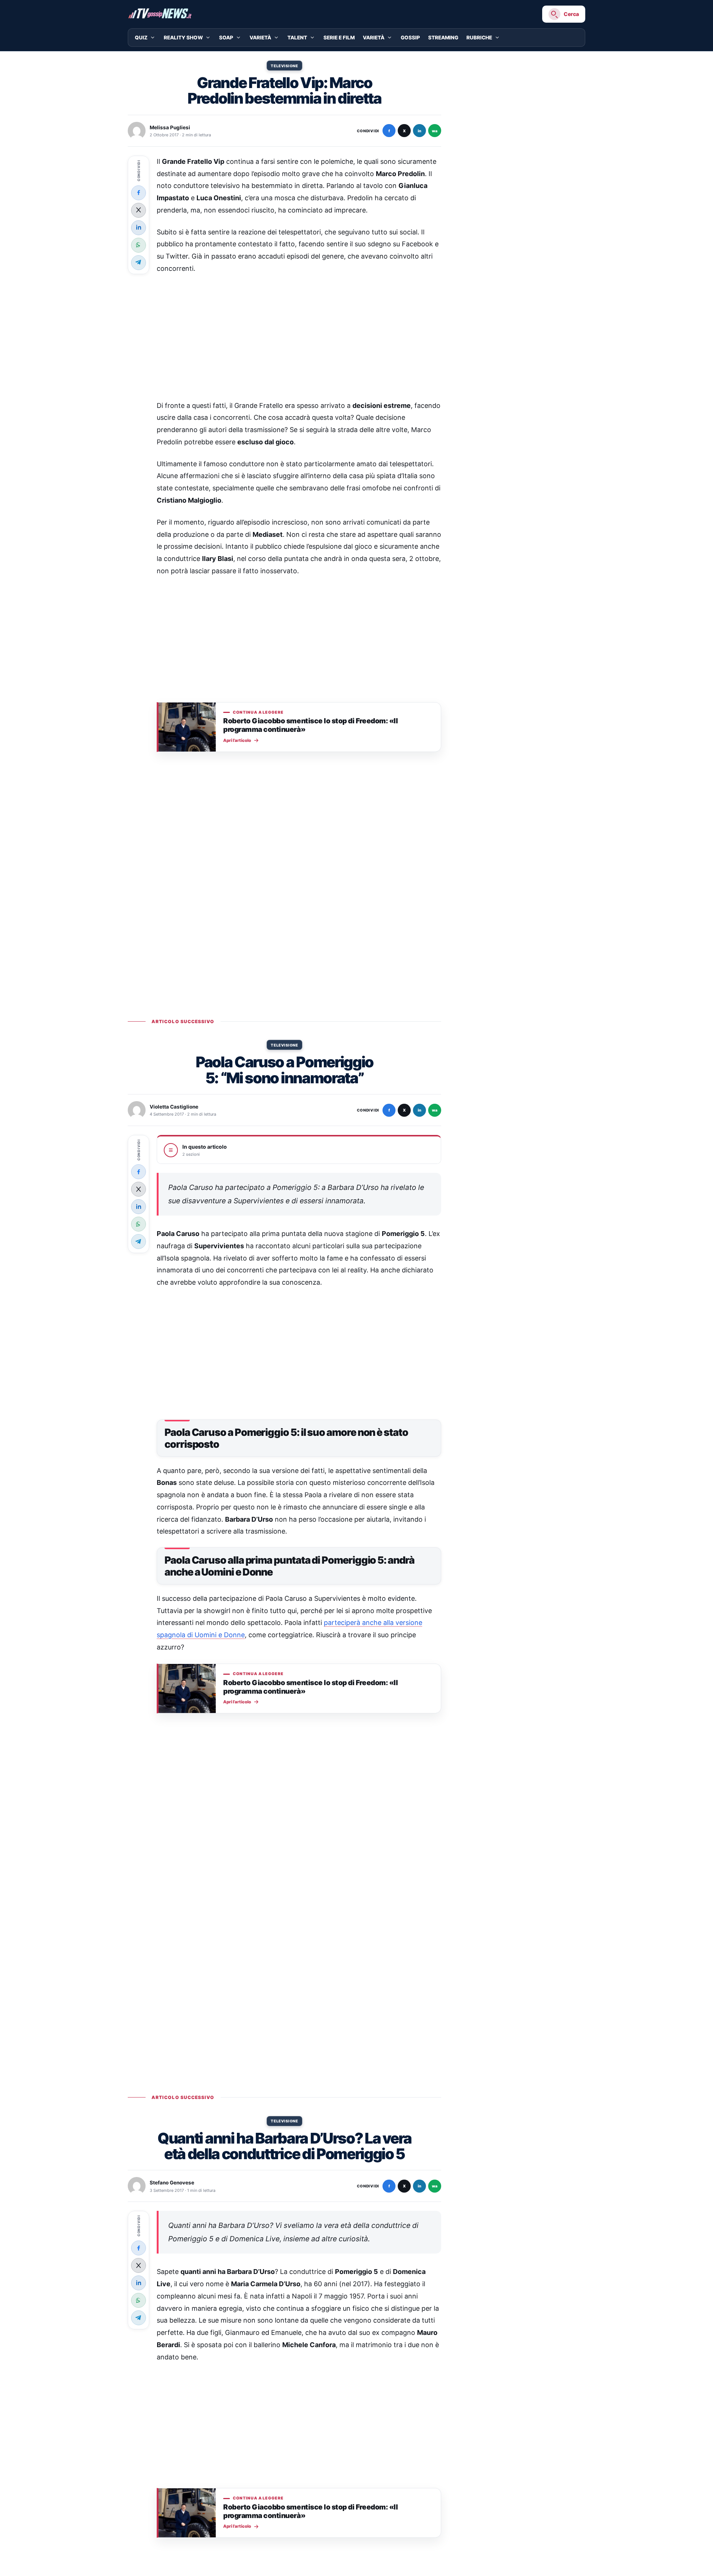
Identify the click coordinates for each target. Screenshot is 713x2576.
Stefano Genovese (172, 2183)
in (419, 131)
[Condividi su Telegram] (139, 262)
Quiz (141, 38)
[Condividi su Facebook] (139, 192)
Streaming (443, 38)
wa (435, 131)
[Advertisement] (299, 337)
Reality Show (183, 38)
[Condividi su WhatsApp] (139, 245)
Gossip (410, 38)
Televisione (284, 66)
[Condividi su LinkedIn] (139, 227)
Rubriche (479, 38)
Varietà (260, 38)
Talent (297, 38)
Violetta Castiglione (174, 1107)
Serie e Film (339, 38)
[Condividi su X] (139, 210)
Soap (226, 38)
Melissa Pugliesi (170, 127)
